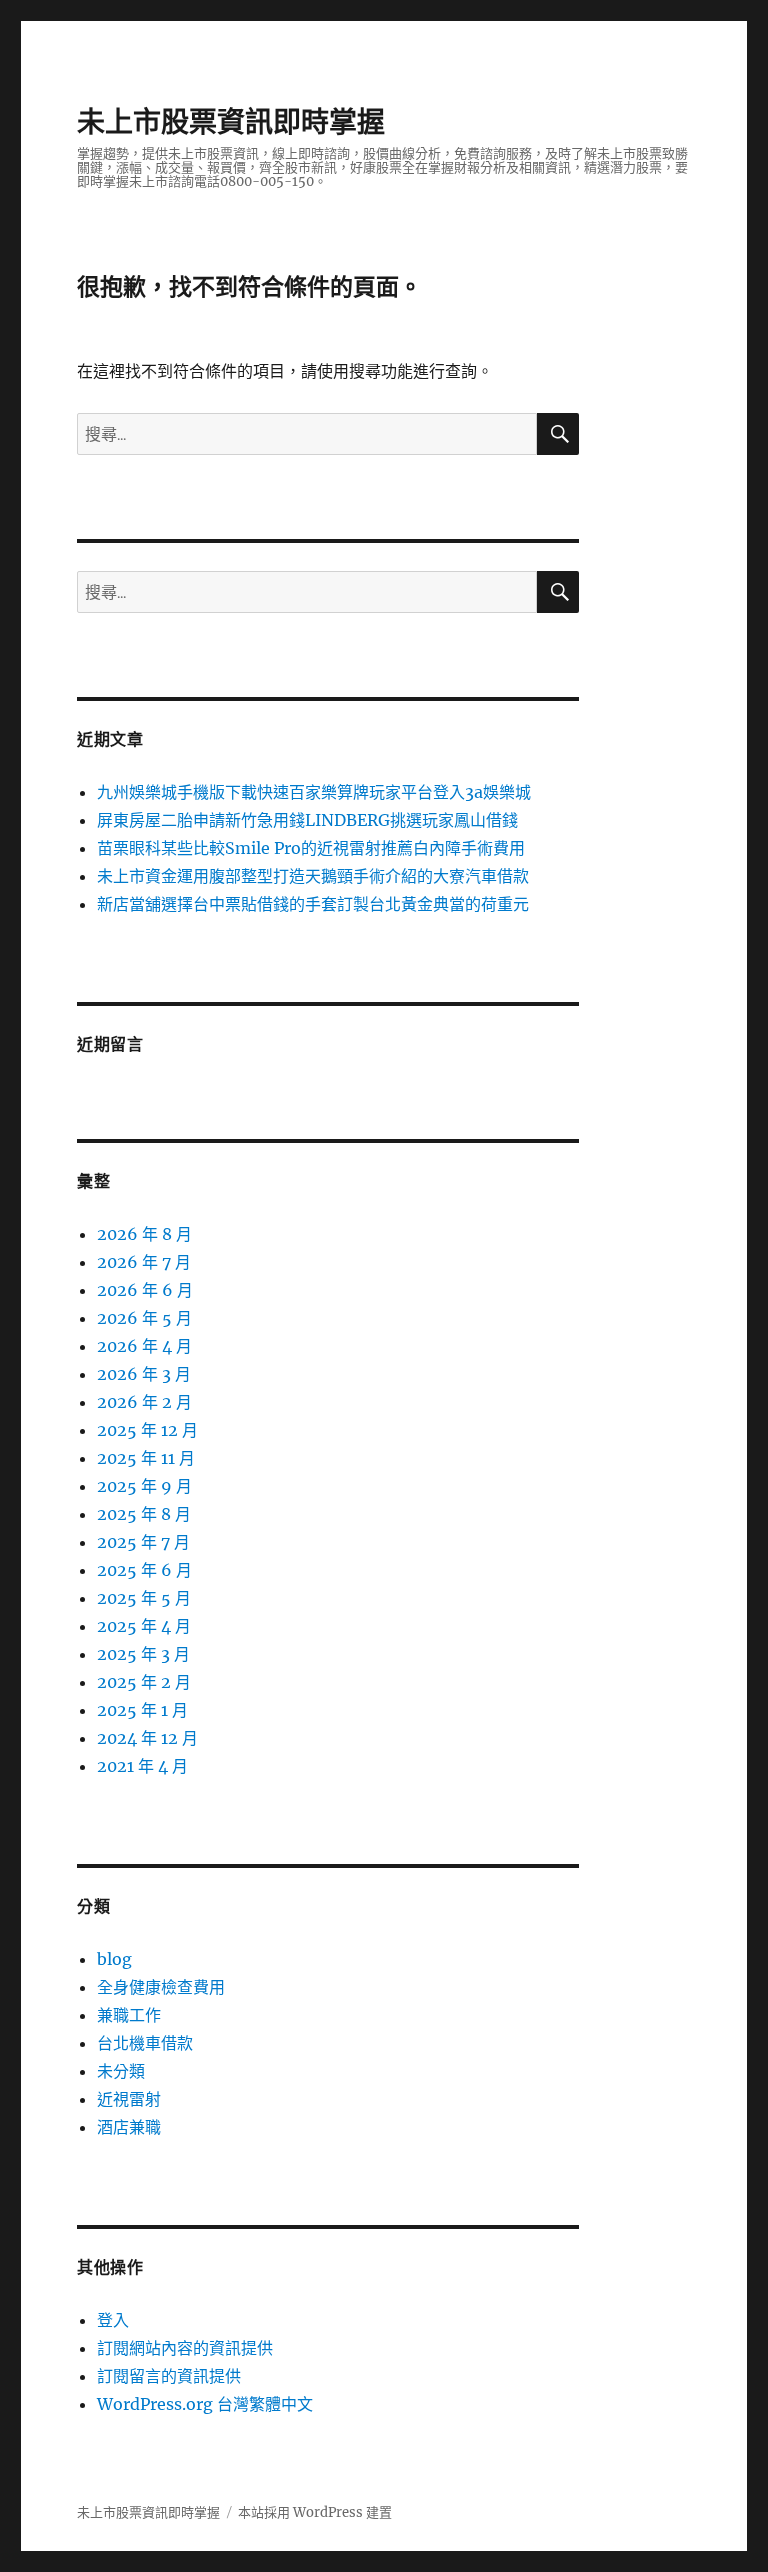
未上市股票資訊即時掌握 (231, 122)
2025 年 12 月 (147, 1430)
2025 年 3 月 (143, 1654)
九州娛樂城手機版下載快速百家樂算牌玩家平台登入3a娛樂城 (314, 792)
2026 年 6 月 (145, 1290)
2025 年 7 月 (143, 1542)
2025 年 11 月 (146, 1458)
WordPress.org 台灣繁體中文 (205, 2404)
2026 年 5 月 (144, 1318)
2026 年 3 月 (144, 1374)
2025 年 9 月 (144, 1486)
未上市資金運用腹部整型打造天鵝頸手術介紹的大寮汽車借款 (313, 876)
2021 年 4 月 (142, 1766)
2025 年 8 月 (144, 1514)
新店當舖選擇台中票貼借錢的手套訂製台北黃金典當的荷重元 (313, 904)
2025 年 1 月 (142, 1710)
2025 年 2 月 (144, 1682)
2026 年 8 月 (144, 1234)
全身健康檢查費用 (161, 1987)
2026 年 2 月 (144, 1402)
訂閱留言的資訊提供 (169, 2376)
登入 (113, 2320)
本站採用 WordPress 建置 (315, 2512)
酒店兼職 (129, 2127)
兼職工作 (129, 2015)
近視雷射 (129, 2099)
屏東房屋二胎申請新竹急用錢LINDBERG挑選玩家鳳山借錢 (307, 820)
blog (114, 1959)
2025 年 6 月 (144, 1570)
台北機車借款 (145, 2043)
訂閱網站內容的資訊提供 (185, 2348)
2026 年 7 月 (144, 1262)
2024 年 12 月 (147, 1738)
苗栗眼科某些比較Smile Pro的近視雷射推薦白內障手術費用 (311, 848)
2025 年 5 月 (144, 1598)
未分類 (121, 2071)
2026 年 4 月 (144, 1346)
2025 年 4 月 (144, 1626)
